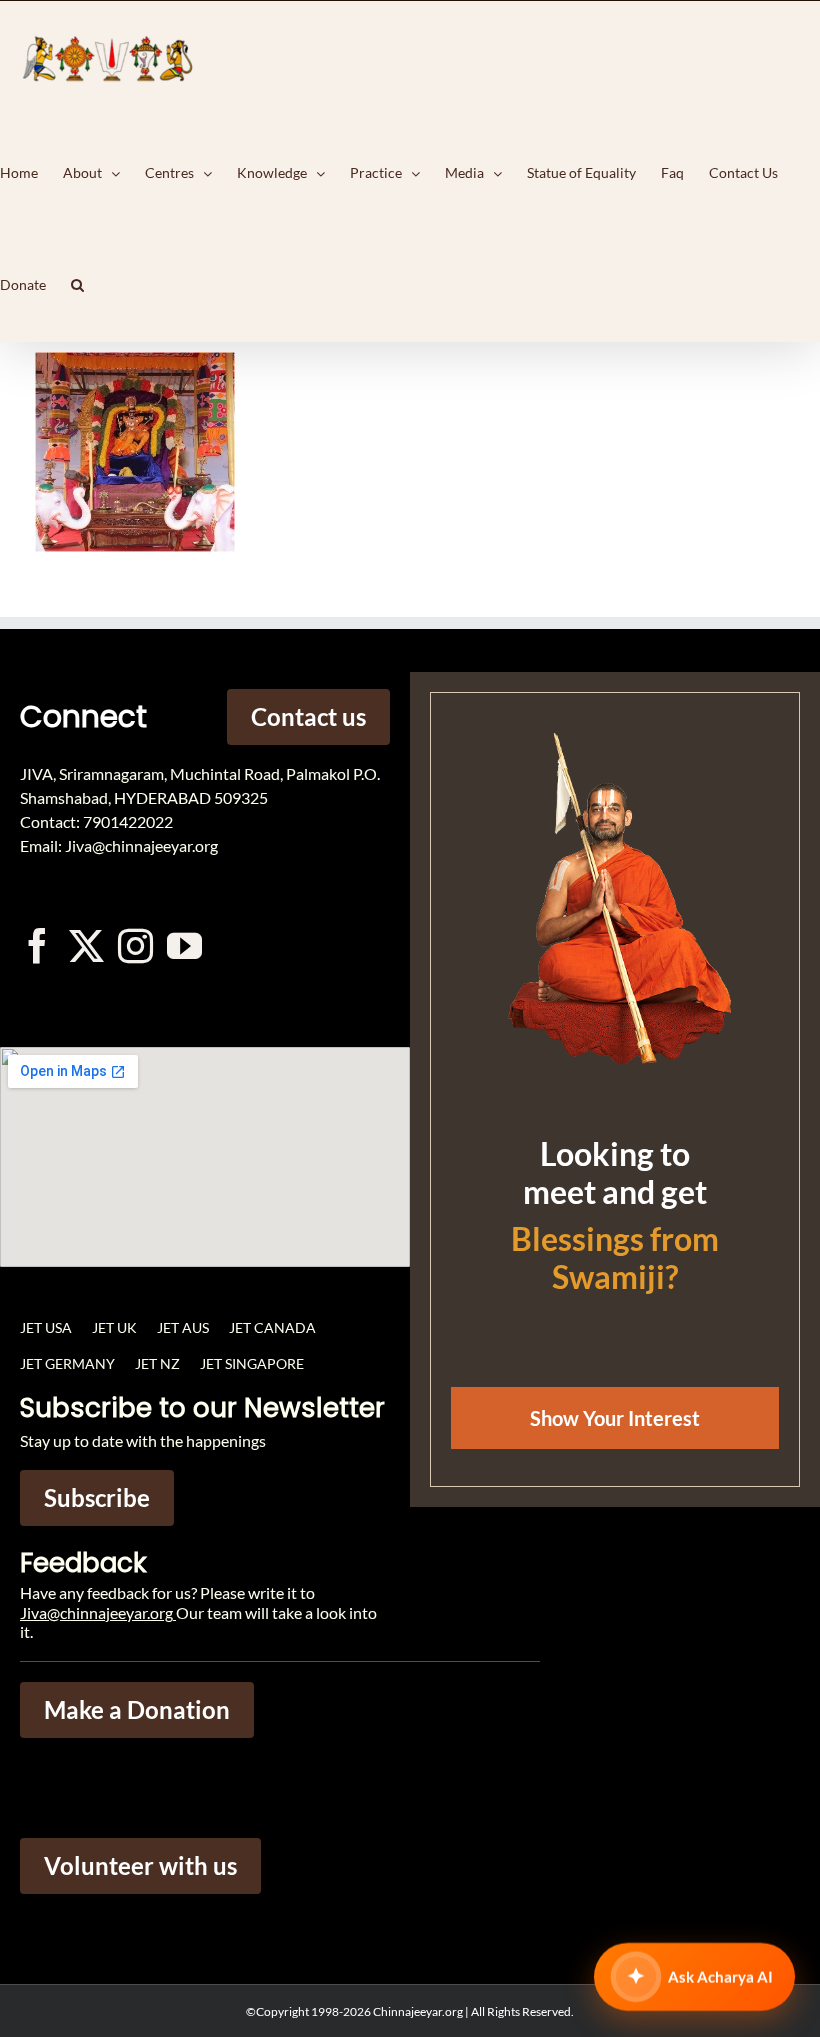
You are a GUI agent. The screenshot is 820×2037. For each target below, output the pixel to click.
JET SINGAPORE (252, 1363)
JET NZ (157, 1363)
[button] (77, 285)
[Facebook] (37, 945)
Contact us (308, 716)
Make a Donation (137, 1709)
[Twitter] (86, 945)
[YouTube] (184, 945)
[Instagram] (135, 945)
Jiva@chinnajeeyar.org (96, 1612)
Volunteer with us (140, 1865)
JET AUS (183, 1327)
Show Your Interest (615, 1418)
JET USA (46, 1327)
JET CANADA (272, 1327)
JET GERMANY (67, 1363)
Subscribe (97, 1497)
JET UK (114, 1327)
